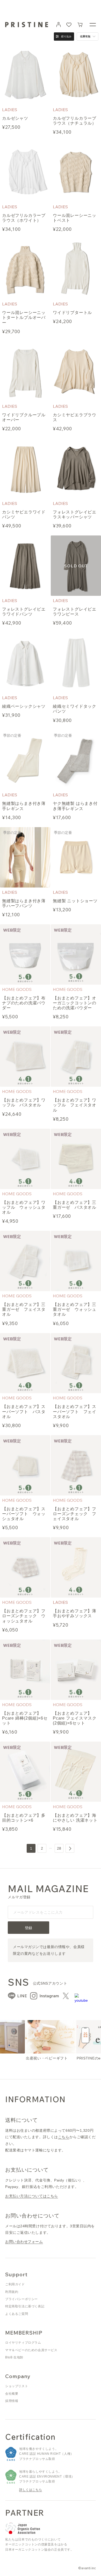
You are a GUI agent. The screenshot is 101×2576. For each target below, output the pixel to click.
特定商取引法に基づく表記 (25, 2306)
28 (59, 1848)
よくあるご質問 (17, 2314)
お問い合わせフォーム (24, 2242)
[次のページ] (70, 1848)
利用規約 (12, 2292)
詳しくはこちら (31, 2490)
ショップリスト (17, 2386)
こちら (64, 2137)
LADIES (10, 110)
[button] (80, 25)
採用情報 (12, 2401)
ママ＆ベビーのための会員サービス (31, 2350)
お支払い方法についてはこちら (32, 2196)
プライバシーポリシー (21, 2299)
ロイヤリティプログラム (23, 2343)
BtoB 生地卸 (14, 2357)
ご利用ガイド (15, 2284)
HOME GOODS (17, 989)
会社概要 (12, 2394)
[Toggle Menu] (93, 25)
